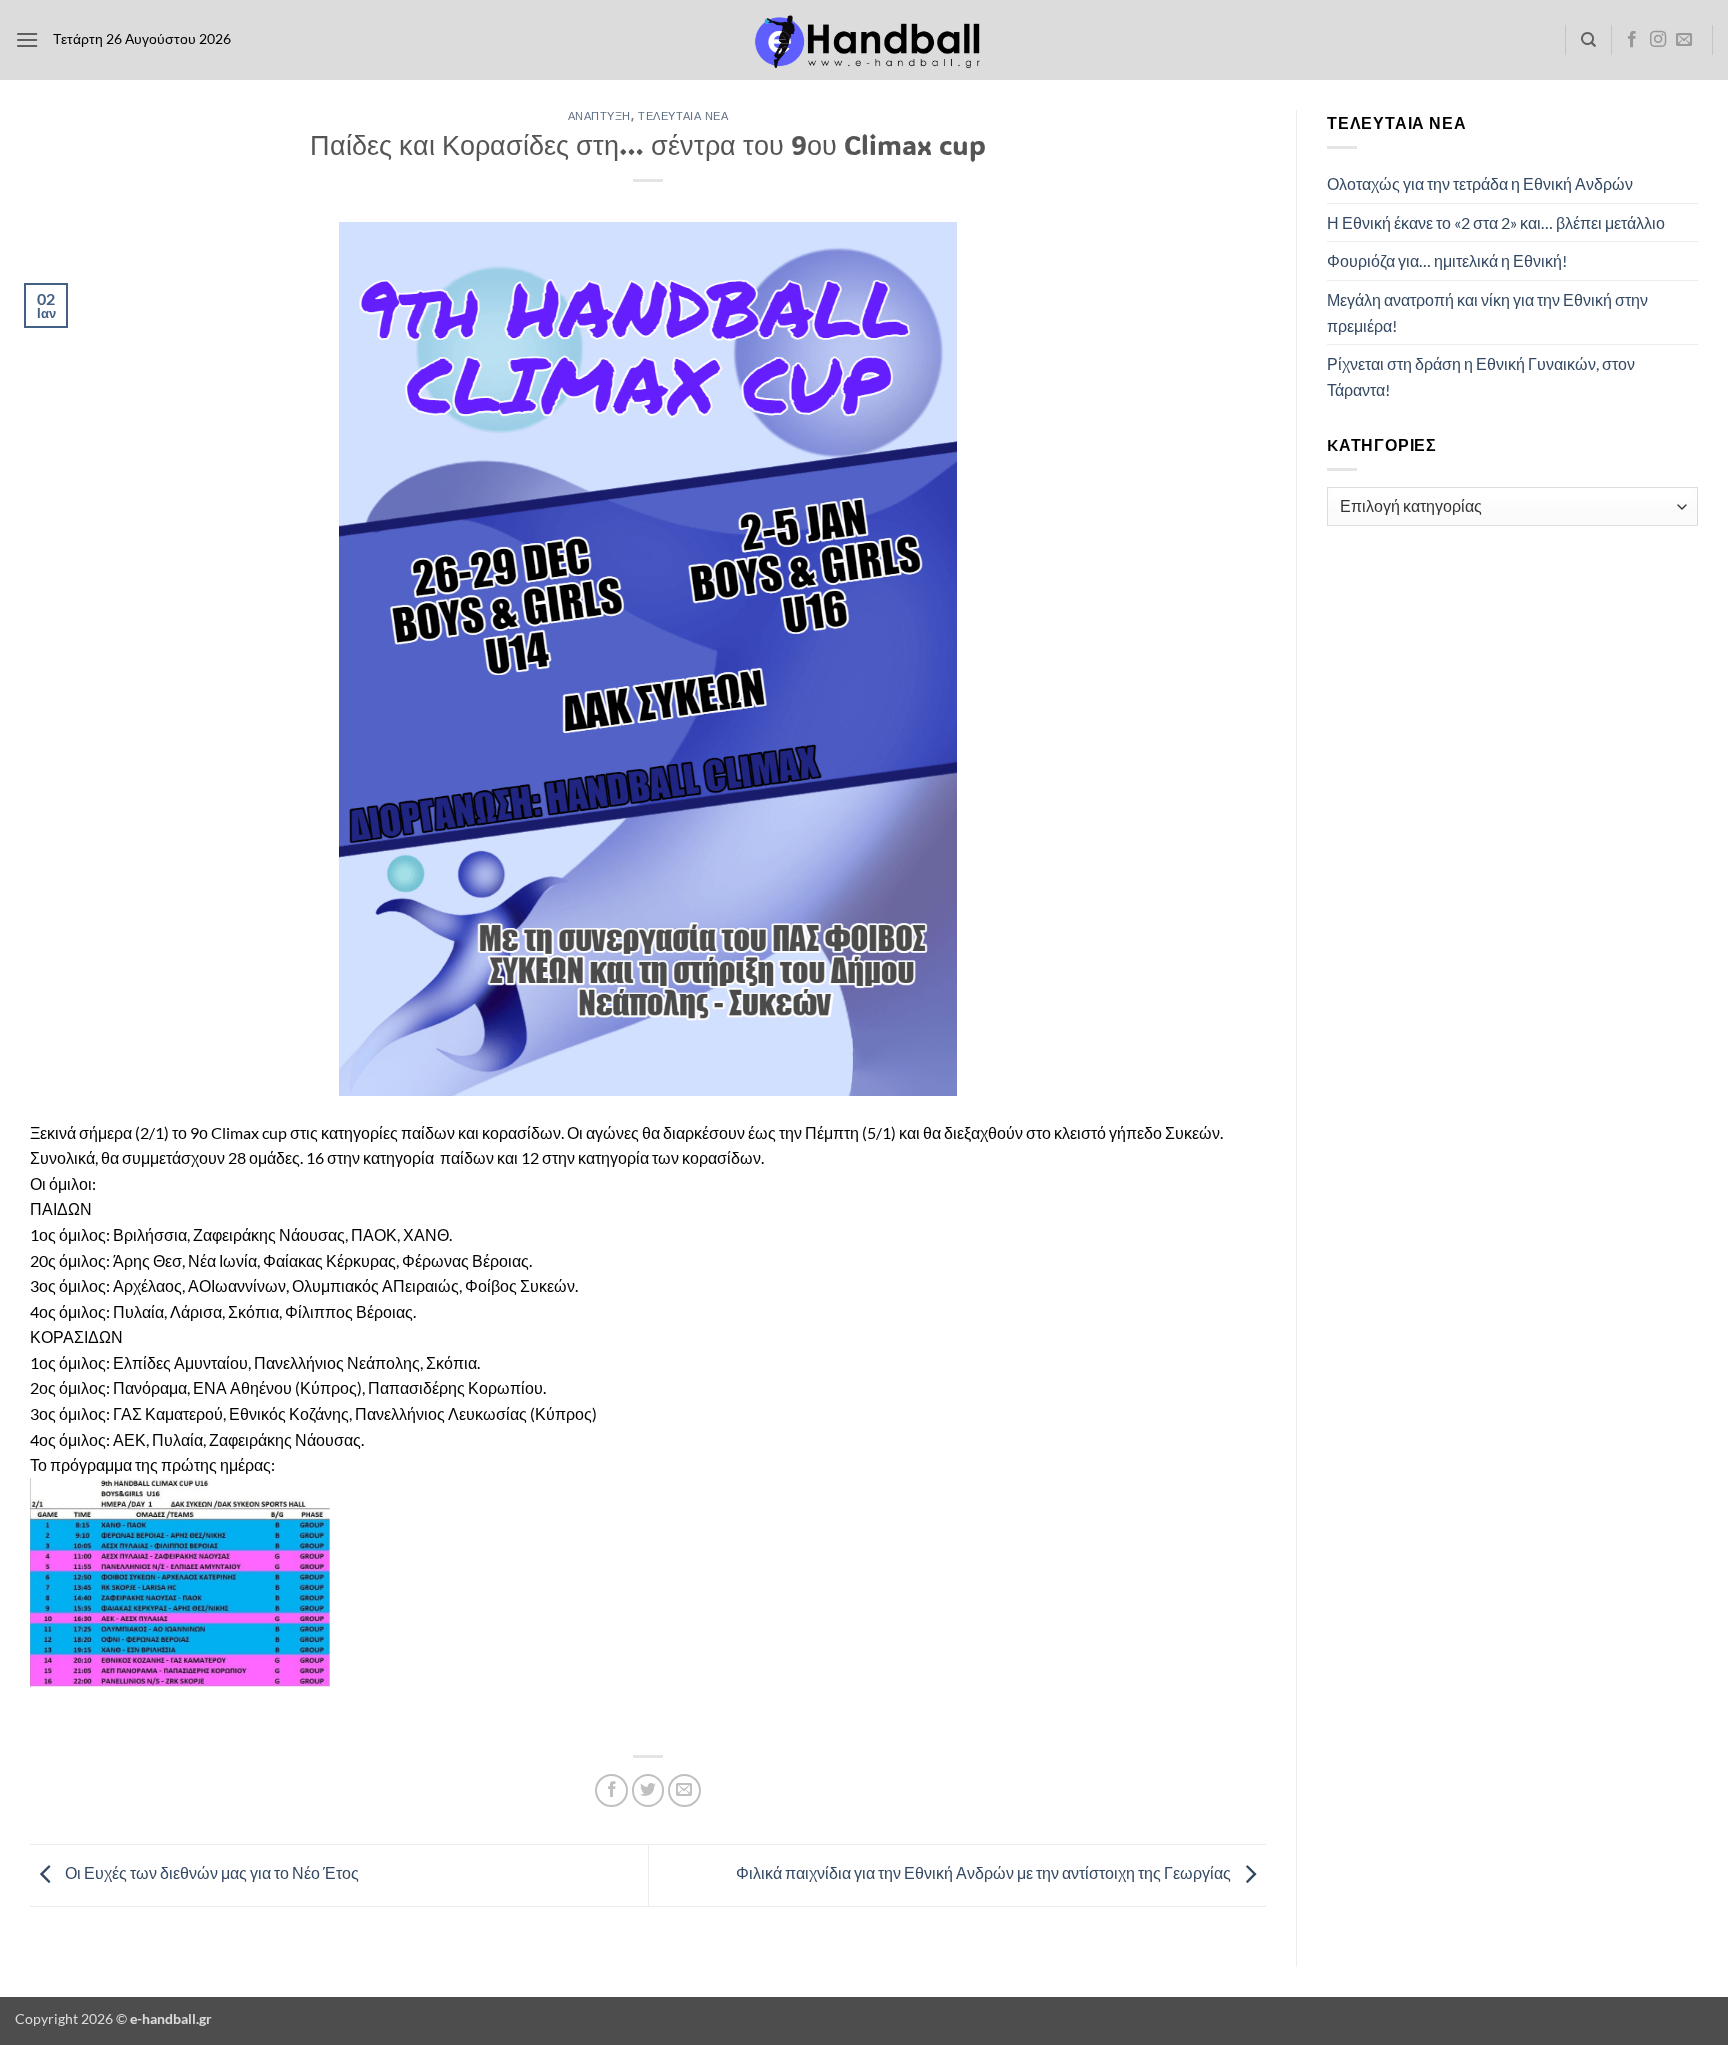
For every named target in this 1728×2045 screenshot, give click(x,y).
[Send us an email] (1684, 40)
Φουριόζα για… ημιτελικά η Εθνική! (1447, 260)
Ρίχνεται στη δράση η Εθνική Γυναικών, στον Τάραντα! (1481, 376)
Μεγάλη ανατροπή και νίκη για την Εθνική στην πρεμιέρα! (1487, 312)
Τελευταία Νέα (683, 115)
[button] (27, 39)
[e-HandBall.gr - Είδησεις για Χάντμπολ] (864, 40)
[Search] (1588, 40)
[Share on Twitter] (648, 1790)
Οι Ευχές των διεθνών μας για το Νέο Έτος (210, 1872)
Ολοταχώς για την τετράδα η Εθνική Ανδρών (1480, 183)
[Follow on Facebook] (1632, 40)
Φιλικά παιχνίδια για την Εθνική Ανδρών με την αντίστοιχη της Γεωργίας (985, 1872)
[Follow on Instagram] (1658, 40)
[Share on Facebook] (611, 1790)
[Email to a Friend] (684, 1790)
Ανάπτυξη (599, 115)
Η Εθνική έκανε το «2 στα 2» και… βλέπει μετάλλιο (1496, 222)
